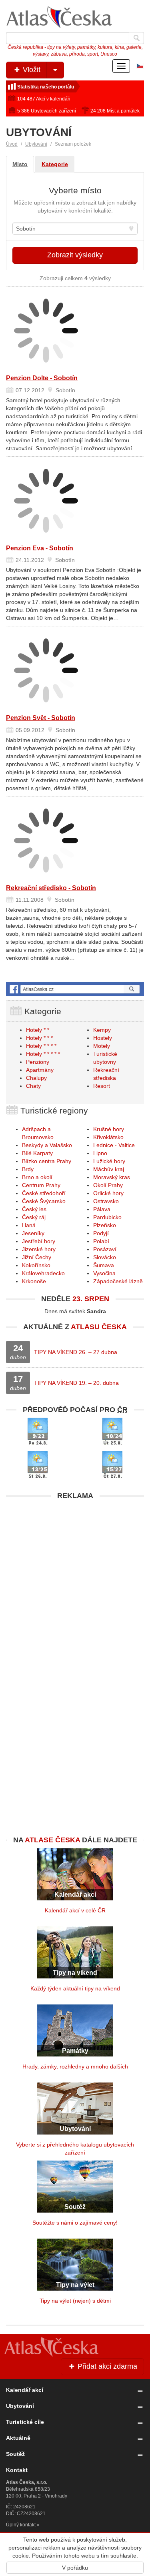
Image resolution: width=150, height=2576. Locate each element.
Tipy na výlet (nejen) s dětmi (75, 2301)
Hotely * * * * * (43, 1054)
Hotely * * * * (41, 1046)
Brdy (28, 1169)
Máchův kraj (109, 1169)
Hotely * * (38, 1030)
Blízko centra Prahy (47, 1161)
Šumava (104, 1265)
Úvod (12, 144)
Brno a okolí (37, 1177)
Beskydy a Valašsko (47, 1145)
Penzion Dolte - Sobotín (42, 378)
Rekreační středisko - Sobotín (51, 888)
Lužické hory (109, 1161)
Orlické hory (108, 1193)
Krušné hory (109, 1129)
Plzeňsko (105, 1225)
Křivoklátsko (108, 1137)
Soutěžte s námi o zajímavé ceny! (75, 2223)
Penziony (38, 1062)
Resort (102, 1086)
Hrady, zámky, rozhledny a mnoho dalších (75, 2066)
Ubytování (36, 144)
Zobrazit (75, 255)
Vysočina (104, 1273)
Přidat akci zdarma (106, 2366)
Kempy (102, 1030)
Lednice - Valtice (114, 1145)
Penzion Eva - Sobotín (40, 548)
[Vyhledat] (136, 38)
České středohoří (44, 1193)
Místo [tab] (20, 164)
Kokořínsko (36, 1265)
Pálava (102, 1209)
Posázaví (105, 1249)
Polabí (101, 1241)
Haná (29, 1225)
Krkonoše (34, 1281)
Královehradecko (43, 1273)
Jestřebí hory (39, 1241)
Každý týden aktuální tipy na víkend (75, 1988)
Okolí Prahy (108, 1185)
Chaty (33, 1086)
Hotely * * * (39, 1038)
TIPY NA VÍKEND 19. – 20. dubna (76, 1383)
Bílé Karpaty (37, 1153)
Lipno (100, 1153)
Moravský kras (112, 1177)
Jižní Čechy (37, 1257)
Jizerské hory (39, 1249)
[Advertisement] (75, 1579)
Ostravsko (106, 1201)
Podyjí (101, 1233)
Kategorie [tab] (55, 164)
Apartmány (40, 1070)
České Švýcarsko (44, 1201)
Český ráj (34, 1217)
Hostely (103, 1038)
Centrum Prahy (41, 1185)
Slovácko (105, 1257)
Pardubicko (107, 1217)
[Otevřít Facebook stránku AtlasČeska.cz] (75, 989)
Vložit (31, 70)
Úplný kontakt (21, 2525)
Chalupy (36, 1078)
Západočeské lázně (118, 1281)
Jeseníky (33, 1233)
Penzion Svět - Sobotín (41, 718)
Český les (34, 1209)
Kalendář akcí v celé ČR (75, 1910)
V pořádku (75, 2568)
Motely (102, 1046)
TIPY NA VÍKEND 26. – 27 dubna (76, 1352)
